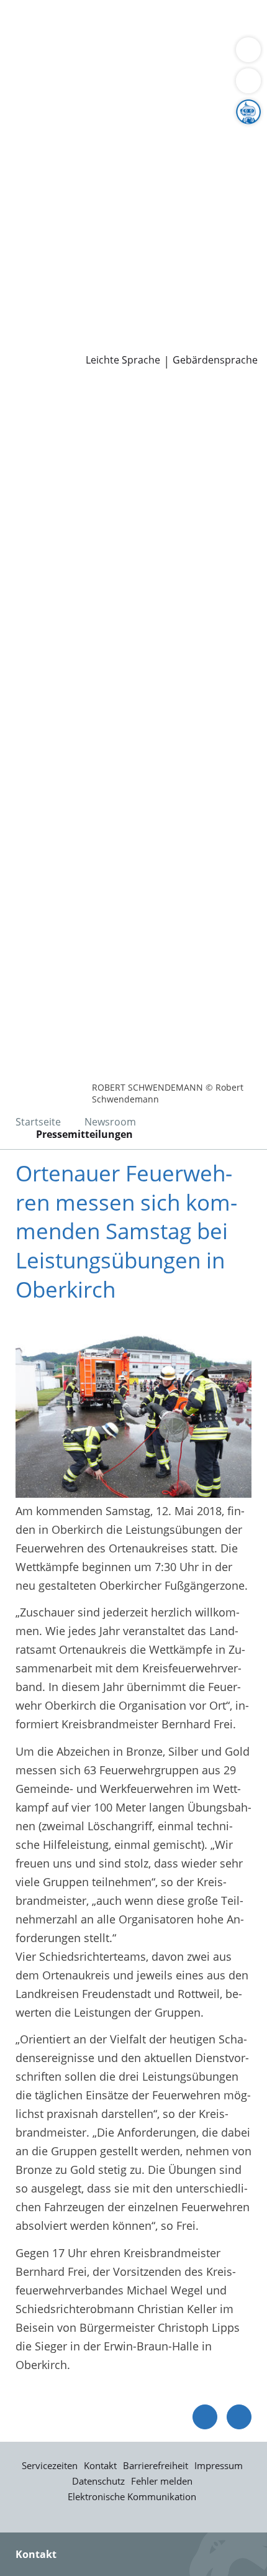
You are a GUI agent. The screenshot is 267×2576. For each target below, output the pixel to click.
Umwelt (29, 71)
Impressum (219, 2465)
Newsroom (29, 326)
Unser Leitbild (46, 309)
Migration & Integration (111, 40)
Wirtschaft (152, 55)
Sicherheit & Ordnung (66, 55)
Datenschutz (98, 2481)
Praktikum (83, 294)
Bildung (207, 135)
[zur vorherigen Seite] (205, 2417)
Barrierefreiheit (156, 2465)
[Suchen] (248, 81)
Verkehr (211, 24)
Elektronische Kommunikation (132, 2496)
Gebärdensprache (215, 360)
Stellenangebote (52, 278)
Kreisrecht (192, 230)
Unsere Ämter (36, 88)
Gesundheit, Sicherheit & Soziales (97, 135)
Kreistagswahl (46, 246)
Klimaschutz (207, 151)
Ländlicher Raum (129, 151)
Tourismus (37, 167)
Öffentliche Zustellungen (178, 342)
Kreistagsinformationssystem (86, 230)
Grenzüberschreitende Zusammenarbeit (114, 198)
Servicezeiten (50, 2465)
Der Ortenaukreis (54, 119)
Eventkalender (134, 278)
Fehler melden (162, 2481)
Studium (31, 294)
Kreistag (21, 214)
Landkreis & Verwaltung (62, 104)
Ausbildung (203, 278)
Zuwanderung (45, 151)
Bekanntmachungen (121, 167)
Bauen (26, 24)
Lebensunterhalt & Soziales (117, 24)
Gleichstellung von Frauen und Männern (114, 182)
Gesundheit (212, 55)
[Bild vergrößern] (133, 1409)
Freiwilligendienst (158, 294)
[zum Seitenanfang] (239, 2417)
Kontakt (100, 2465)
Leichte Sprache (123, 360)
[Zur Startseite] (43, 402)
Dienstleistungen (44, 8)
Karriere (21, 262)
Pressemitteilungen (60, 342)
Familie (28, 40)
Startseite (38, 1122)
